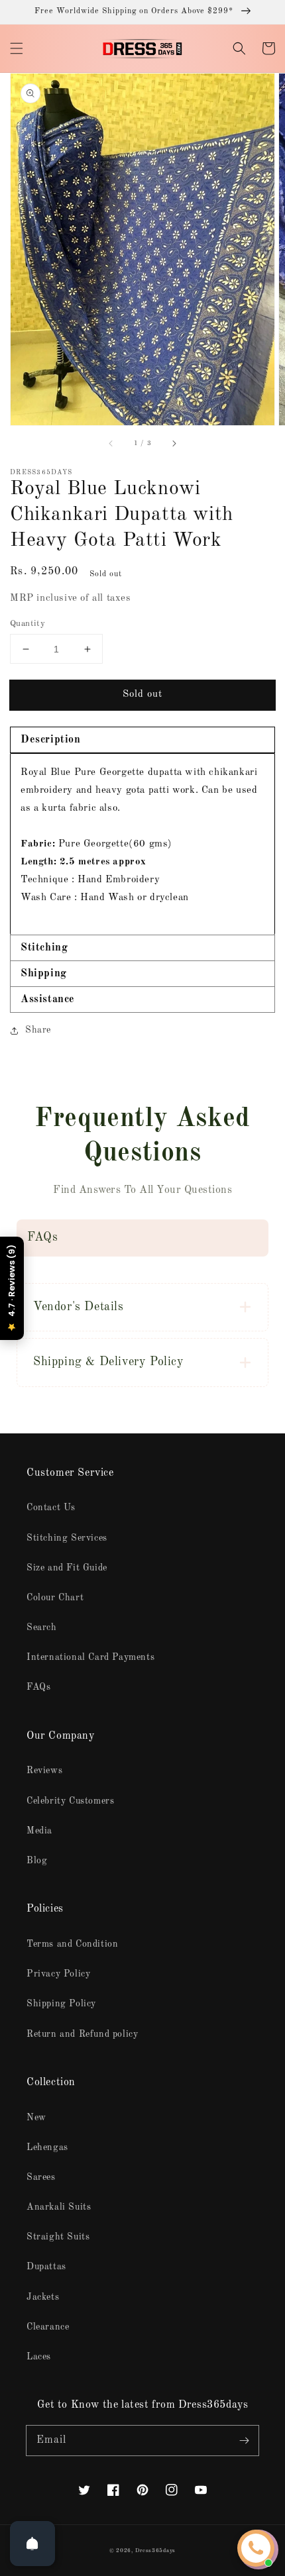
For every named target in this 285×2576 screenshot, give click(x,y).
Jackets (43, 2297)
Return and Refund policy (82, 2034)
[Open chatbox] (256, 2548)
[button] (17, 48)
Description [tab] (51, 740)
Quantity (28, 624)
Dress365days (155, 2551)
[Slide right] (174, 444)
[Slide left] (111, 444)
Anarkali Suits (59, 2207)
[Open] (32, 2544)
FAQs (38, 1687)
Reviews (44, 1771)
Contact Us (51, 1508)
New (36, 2118)
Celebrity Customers (70, 1801)
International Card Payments (90, 1657)
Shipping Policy (61, 2004)
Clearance (48, 2327)
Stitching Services (67, 1538)
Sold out (142, 695)
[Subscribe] (244, 2440)
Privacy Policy (58, 1974)
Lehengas (47, 2147)
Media (39, 1831)
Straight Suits (58, 2237)
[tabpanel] (142, 844)
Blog (37, 1861)
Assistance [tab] (48, 1000)
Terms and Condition (72, 1944)
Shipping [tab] (44, 974)
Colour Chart (55, 1598)
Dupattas (46, 2267)
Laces (39, 2357)
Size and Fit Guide (67, 1568)
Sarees (41, 2177)
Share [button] (38, 1030)
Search (42, 1627)
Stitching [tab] (44, 948)
